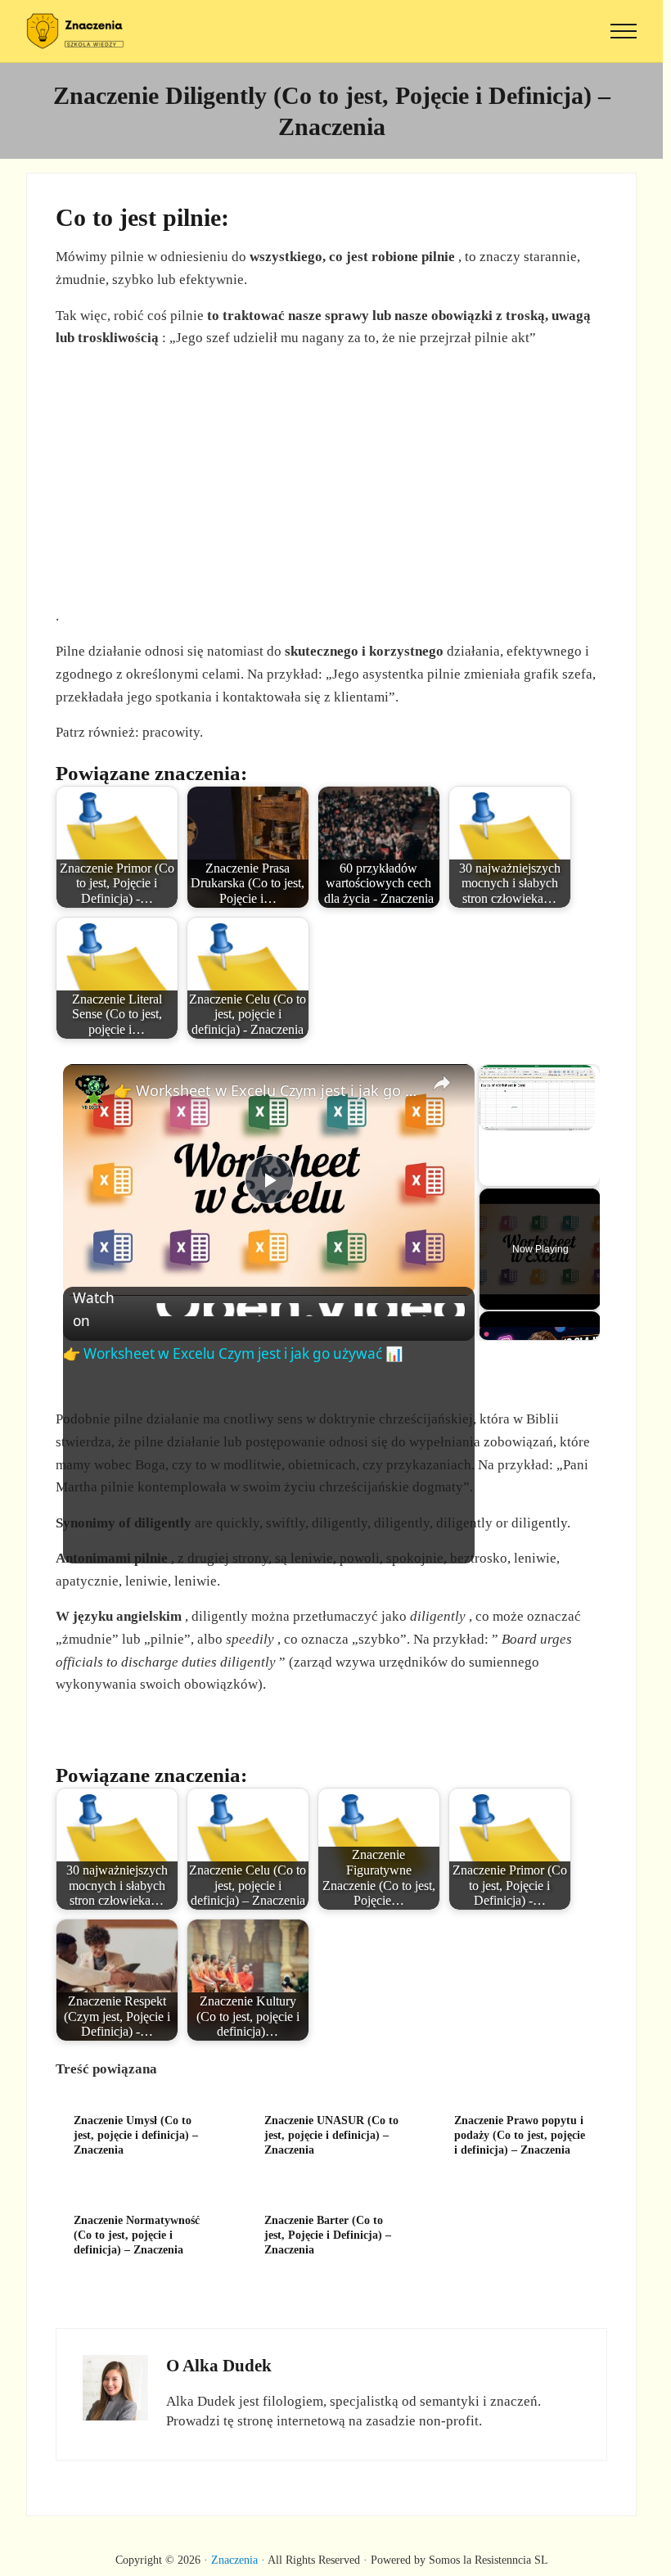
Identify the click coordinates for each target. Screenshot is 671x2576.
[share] (442, 1084)
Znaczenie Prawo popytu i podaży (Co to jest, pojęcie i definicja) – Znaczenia (520, 2135)
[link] (93, 1094)
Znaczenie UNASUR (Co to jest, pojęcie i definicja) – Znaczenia (331, 2135)
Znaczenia (234, 2560)
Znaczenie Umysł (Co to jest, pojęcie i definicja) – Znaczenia (136, 2135)
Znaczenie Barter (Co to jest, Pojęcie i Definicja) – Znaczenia (328, 2235)
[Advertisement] (335, 477)
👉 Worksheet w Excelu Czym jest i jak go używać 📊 (266, 1090)
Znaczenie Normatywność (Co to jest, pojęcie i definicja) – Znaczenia (137, 2235)
